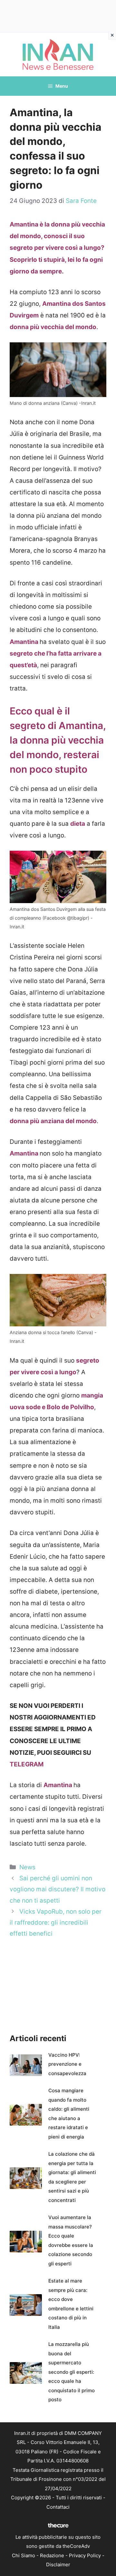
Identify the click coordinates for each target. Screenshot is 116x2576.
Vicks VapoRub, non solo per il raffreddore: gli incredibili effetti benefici (56, 1923)
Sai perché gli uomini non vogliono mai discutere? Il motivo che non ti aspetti (58, 1889)
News (27, 1867)
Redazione (52, 2555)
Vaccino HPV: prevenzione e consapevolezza (67, 2064)
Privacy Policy (85, 2555)
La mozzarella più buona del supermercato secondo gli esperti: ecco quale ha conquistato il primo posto (72, 2372)
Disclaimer (58, 2565)
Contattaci (58, 2507)
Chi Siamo (24, 2555)
